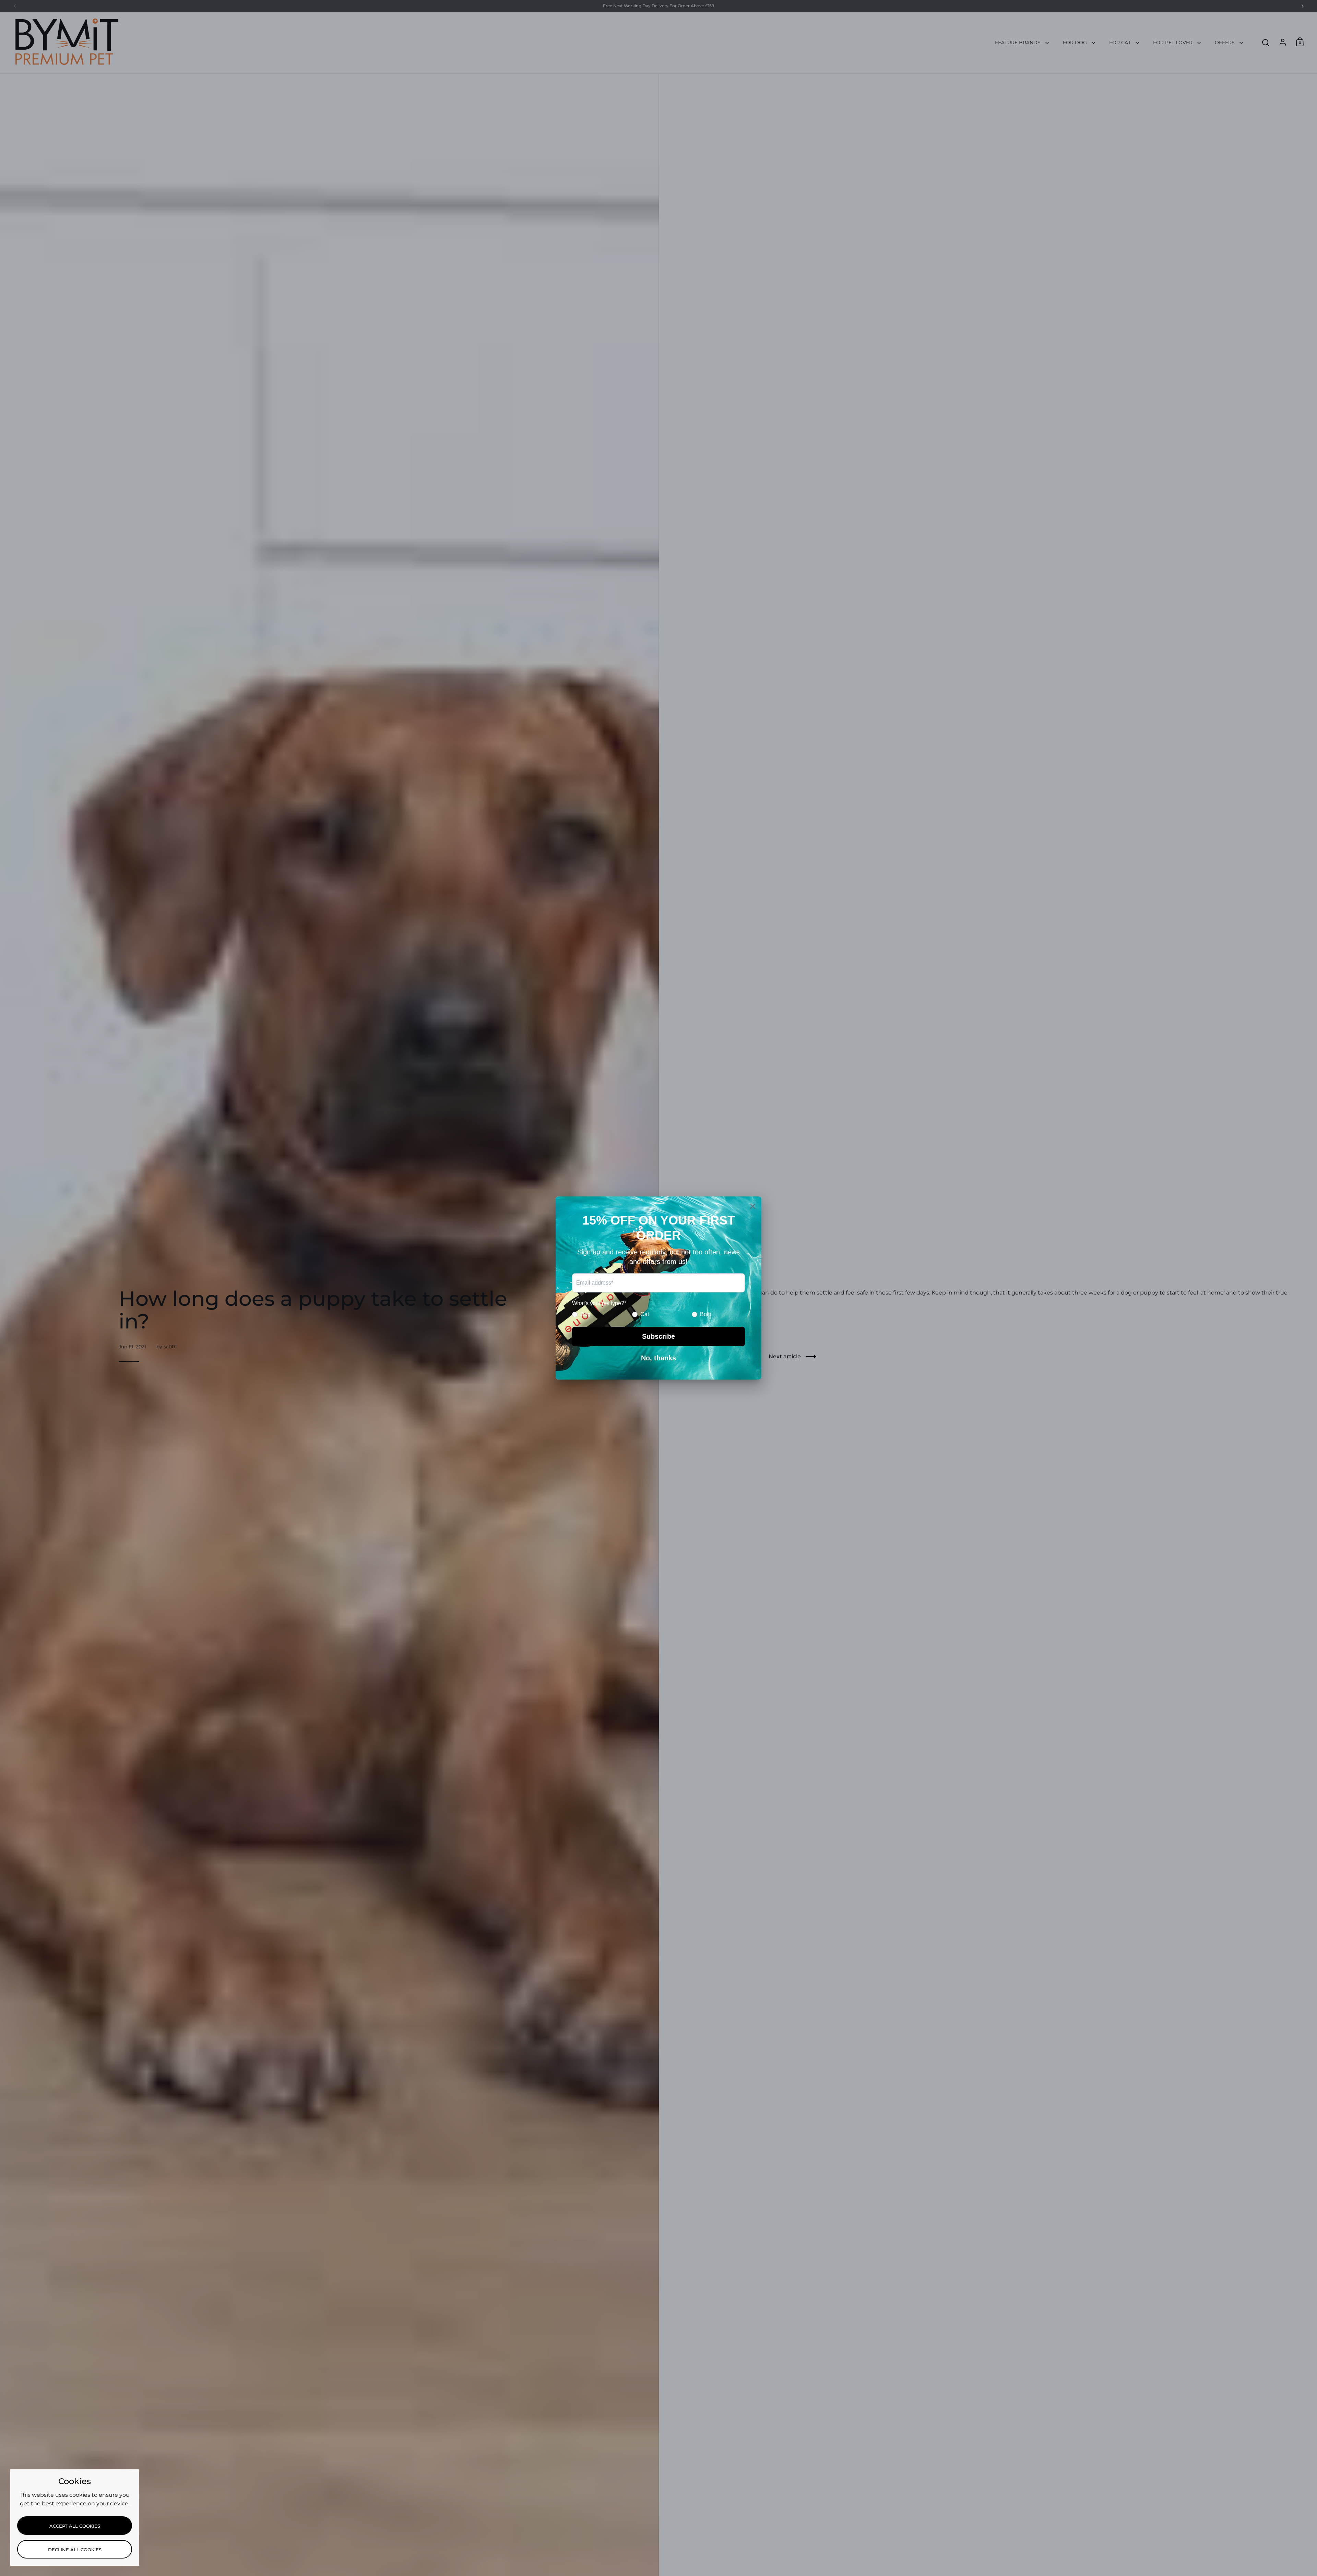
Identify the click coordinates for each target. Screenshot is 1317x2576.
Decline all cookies (75, 2550)
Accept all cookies (75, 2526)
